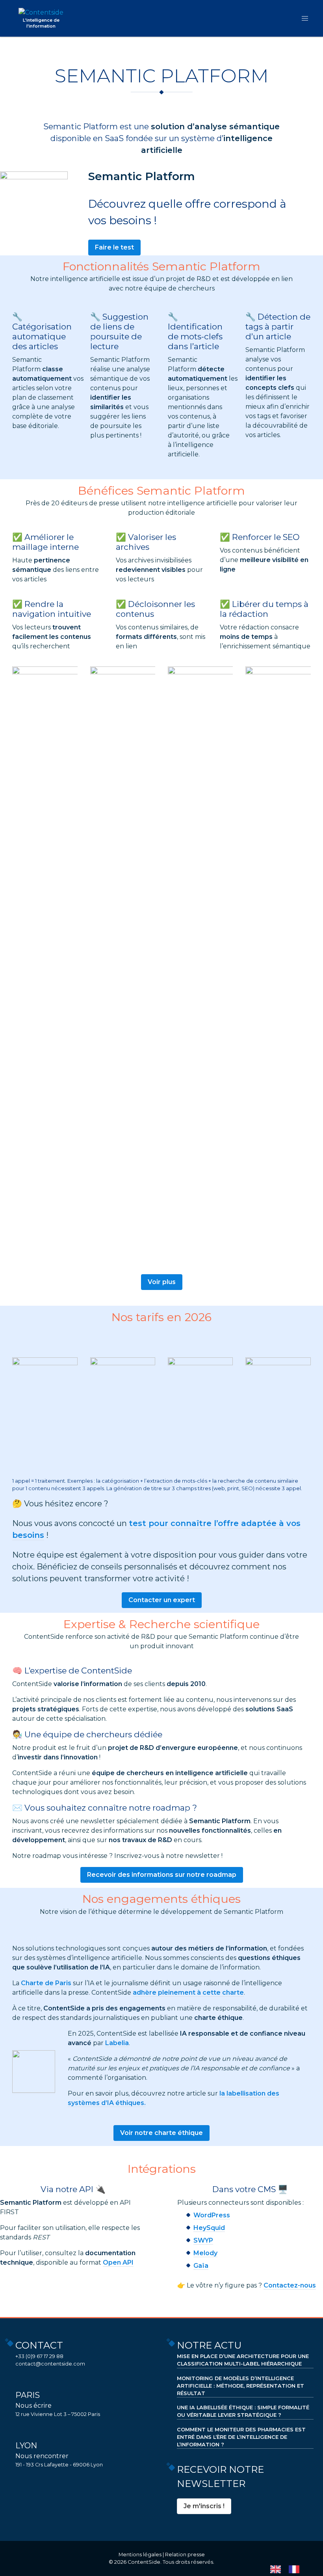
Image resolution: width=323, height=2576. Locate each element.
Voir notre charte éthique (161, 2133)
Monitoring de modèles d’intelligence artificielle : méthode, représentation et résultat (240, 2386)
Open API (118, 2262)
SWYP (203, 2240)
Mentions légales (140, 2555)
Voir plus (162, 1282)
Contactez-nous (290, 2285)
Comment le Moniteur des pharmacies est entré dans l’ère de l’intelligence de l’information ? (241, 2437)
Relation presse (185, 2555)
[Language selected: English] (289, 2569)
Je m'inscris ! (204, 2506)
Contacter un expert (162, 1600)
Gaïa (201, 2266)
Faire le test (114, 247)
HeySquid (209, 2228)
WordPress (212, 2215)
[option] (296, 2569)
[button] (305, 18)
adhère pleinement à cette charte (188, 1992)
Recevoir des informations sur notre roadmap (162, 1875)
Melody (205, 2253)
